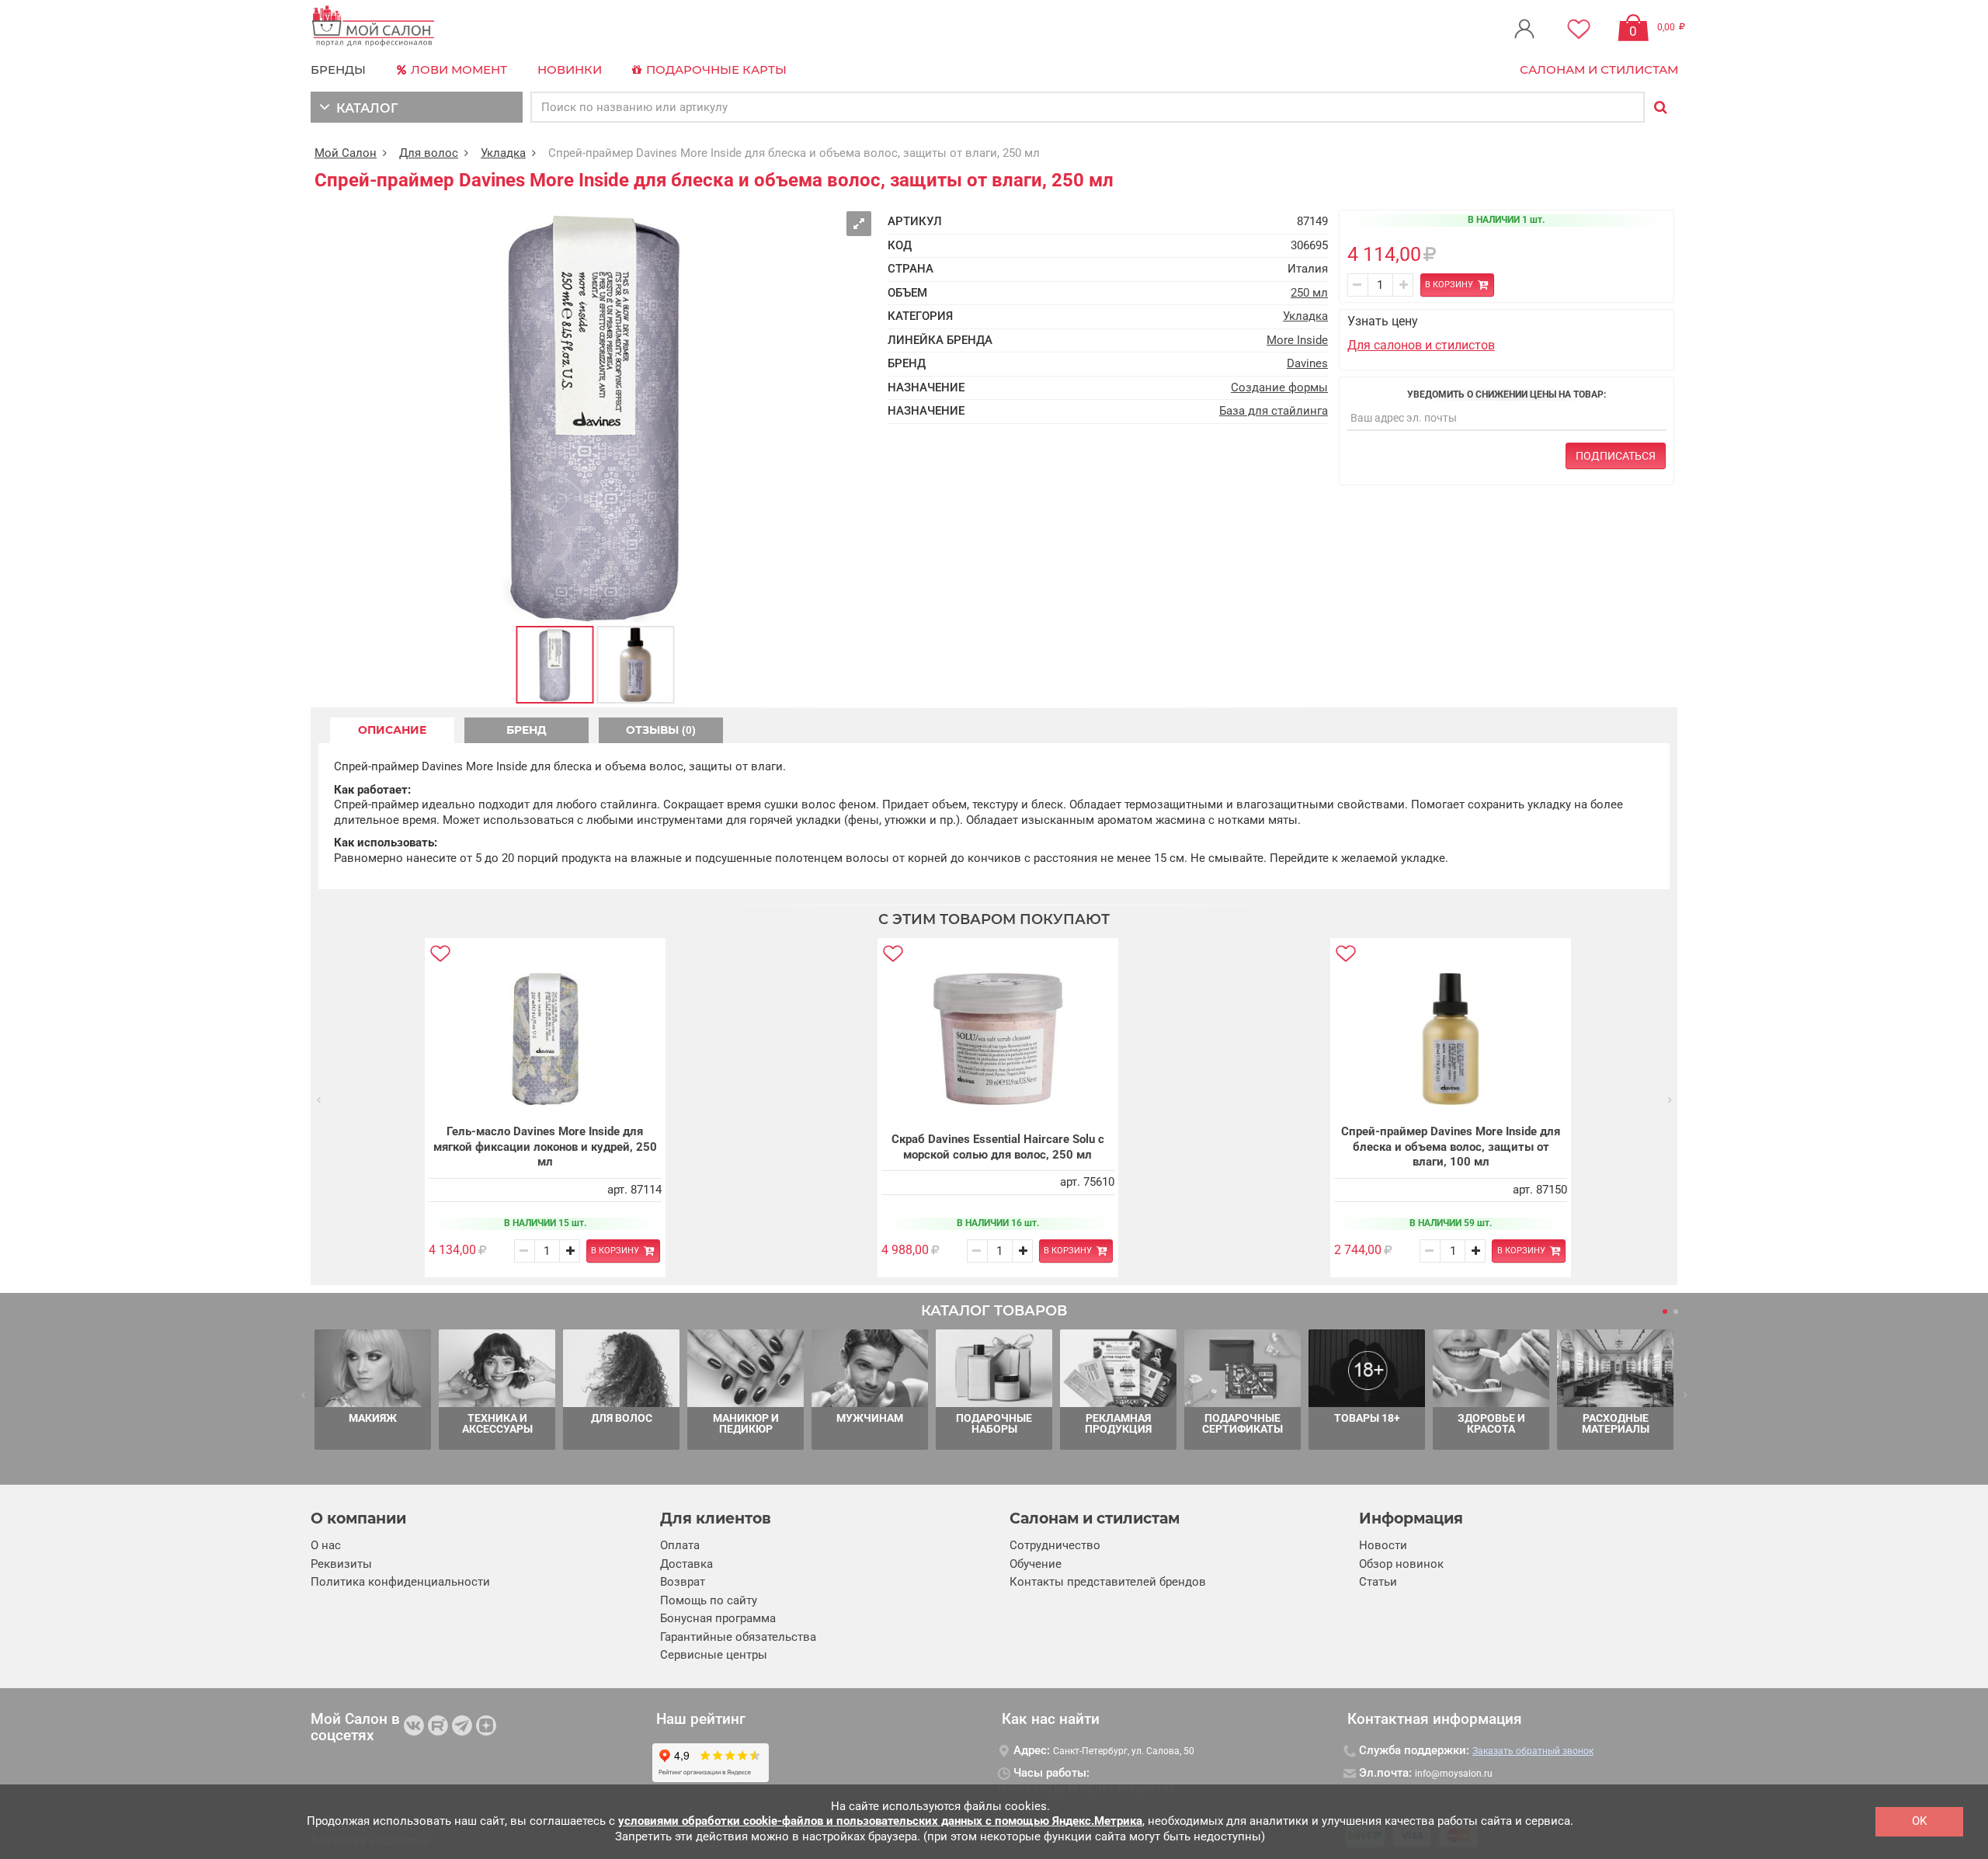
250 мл (1309, 293)
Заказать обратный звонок (1533, 1751)
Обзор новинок (1401, 1564)
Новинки (570, 69)
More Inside (1297, 340)
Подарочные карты (715, 69)
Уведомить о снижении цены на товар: (1507, 394)
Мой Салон (346, 153)
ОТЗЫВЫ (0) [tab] (661, 730)
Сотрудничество (1055, 1545)
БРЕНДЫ (338, 69)
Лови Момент (457, 69)
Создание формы (1279, 387)
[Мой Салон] (374, 27)
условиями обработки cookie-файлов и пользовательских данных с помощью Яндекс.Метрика (880, 1821)
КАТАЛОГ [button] (364, 108)
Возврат (683, 1582)
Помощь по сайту (709, 1600)
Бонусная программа (718, 1618)
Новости (1383, 1545)
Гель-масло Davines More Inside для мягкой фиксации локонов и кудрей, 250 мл (545, 1147)
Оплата (680, 1545)
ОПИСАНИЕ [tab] (392, 730)
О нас (326, 1545)
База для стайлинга (1274, 411)
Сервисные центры (714, 1655)
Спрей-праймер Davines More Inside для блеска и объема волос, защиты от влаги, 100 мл (1451, 1147)
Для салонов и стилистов (1421, 345)
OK (1919, 1821)
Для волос (429, 153)
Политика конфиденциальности (400, 1582)
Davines (1307, 363)
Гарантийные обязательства (738, 1637)
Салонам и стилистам (1599, 69)
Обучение (1036, 1564)
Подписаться (1616, 456)
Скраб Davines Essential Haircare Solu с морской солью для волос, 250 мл (998, 1147)
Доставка (686, 1564)
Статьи (1378, 1582)
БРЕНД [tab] (527, 730)
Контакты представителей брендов (1108, 1582)
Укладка (503, 153)
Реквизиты (341, 1564)
